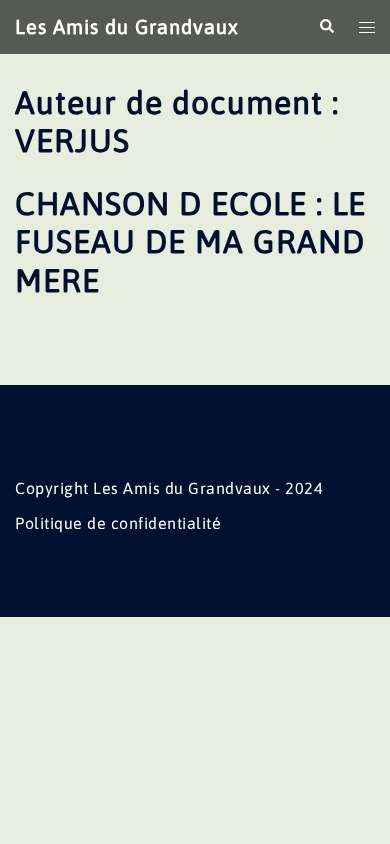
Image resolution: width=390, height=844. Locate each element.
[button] (326, 27)
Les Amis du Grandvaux (127, 26)
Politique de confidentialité (118, 523)
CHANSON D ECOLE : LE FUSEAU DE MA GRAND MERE (190, 242)
